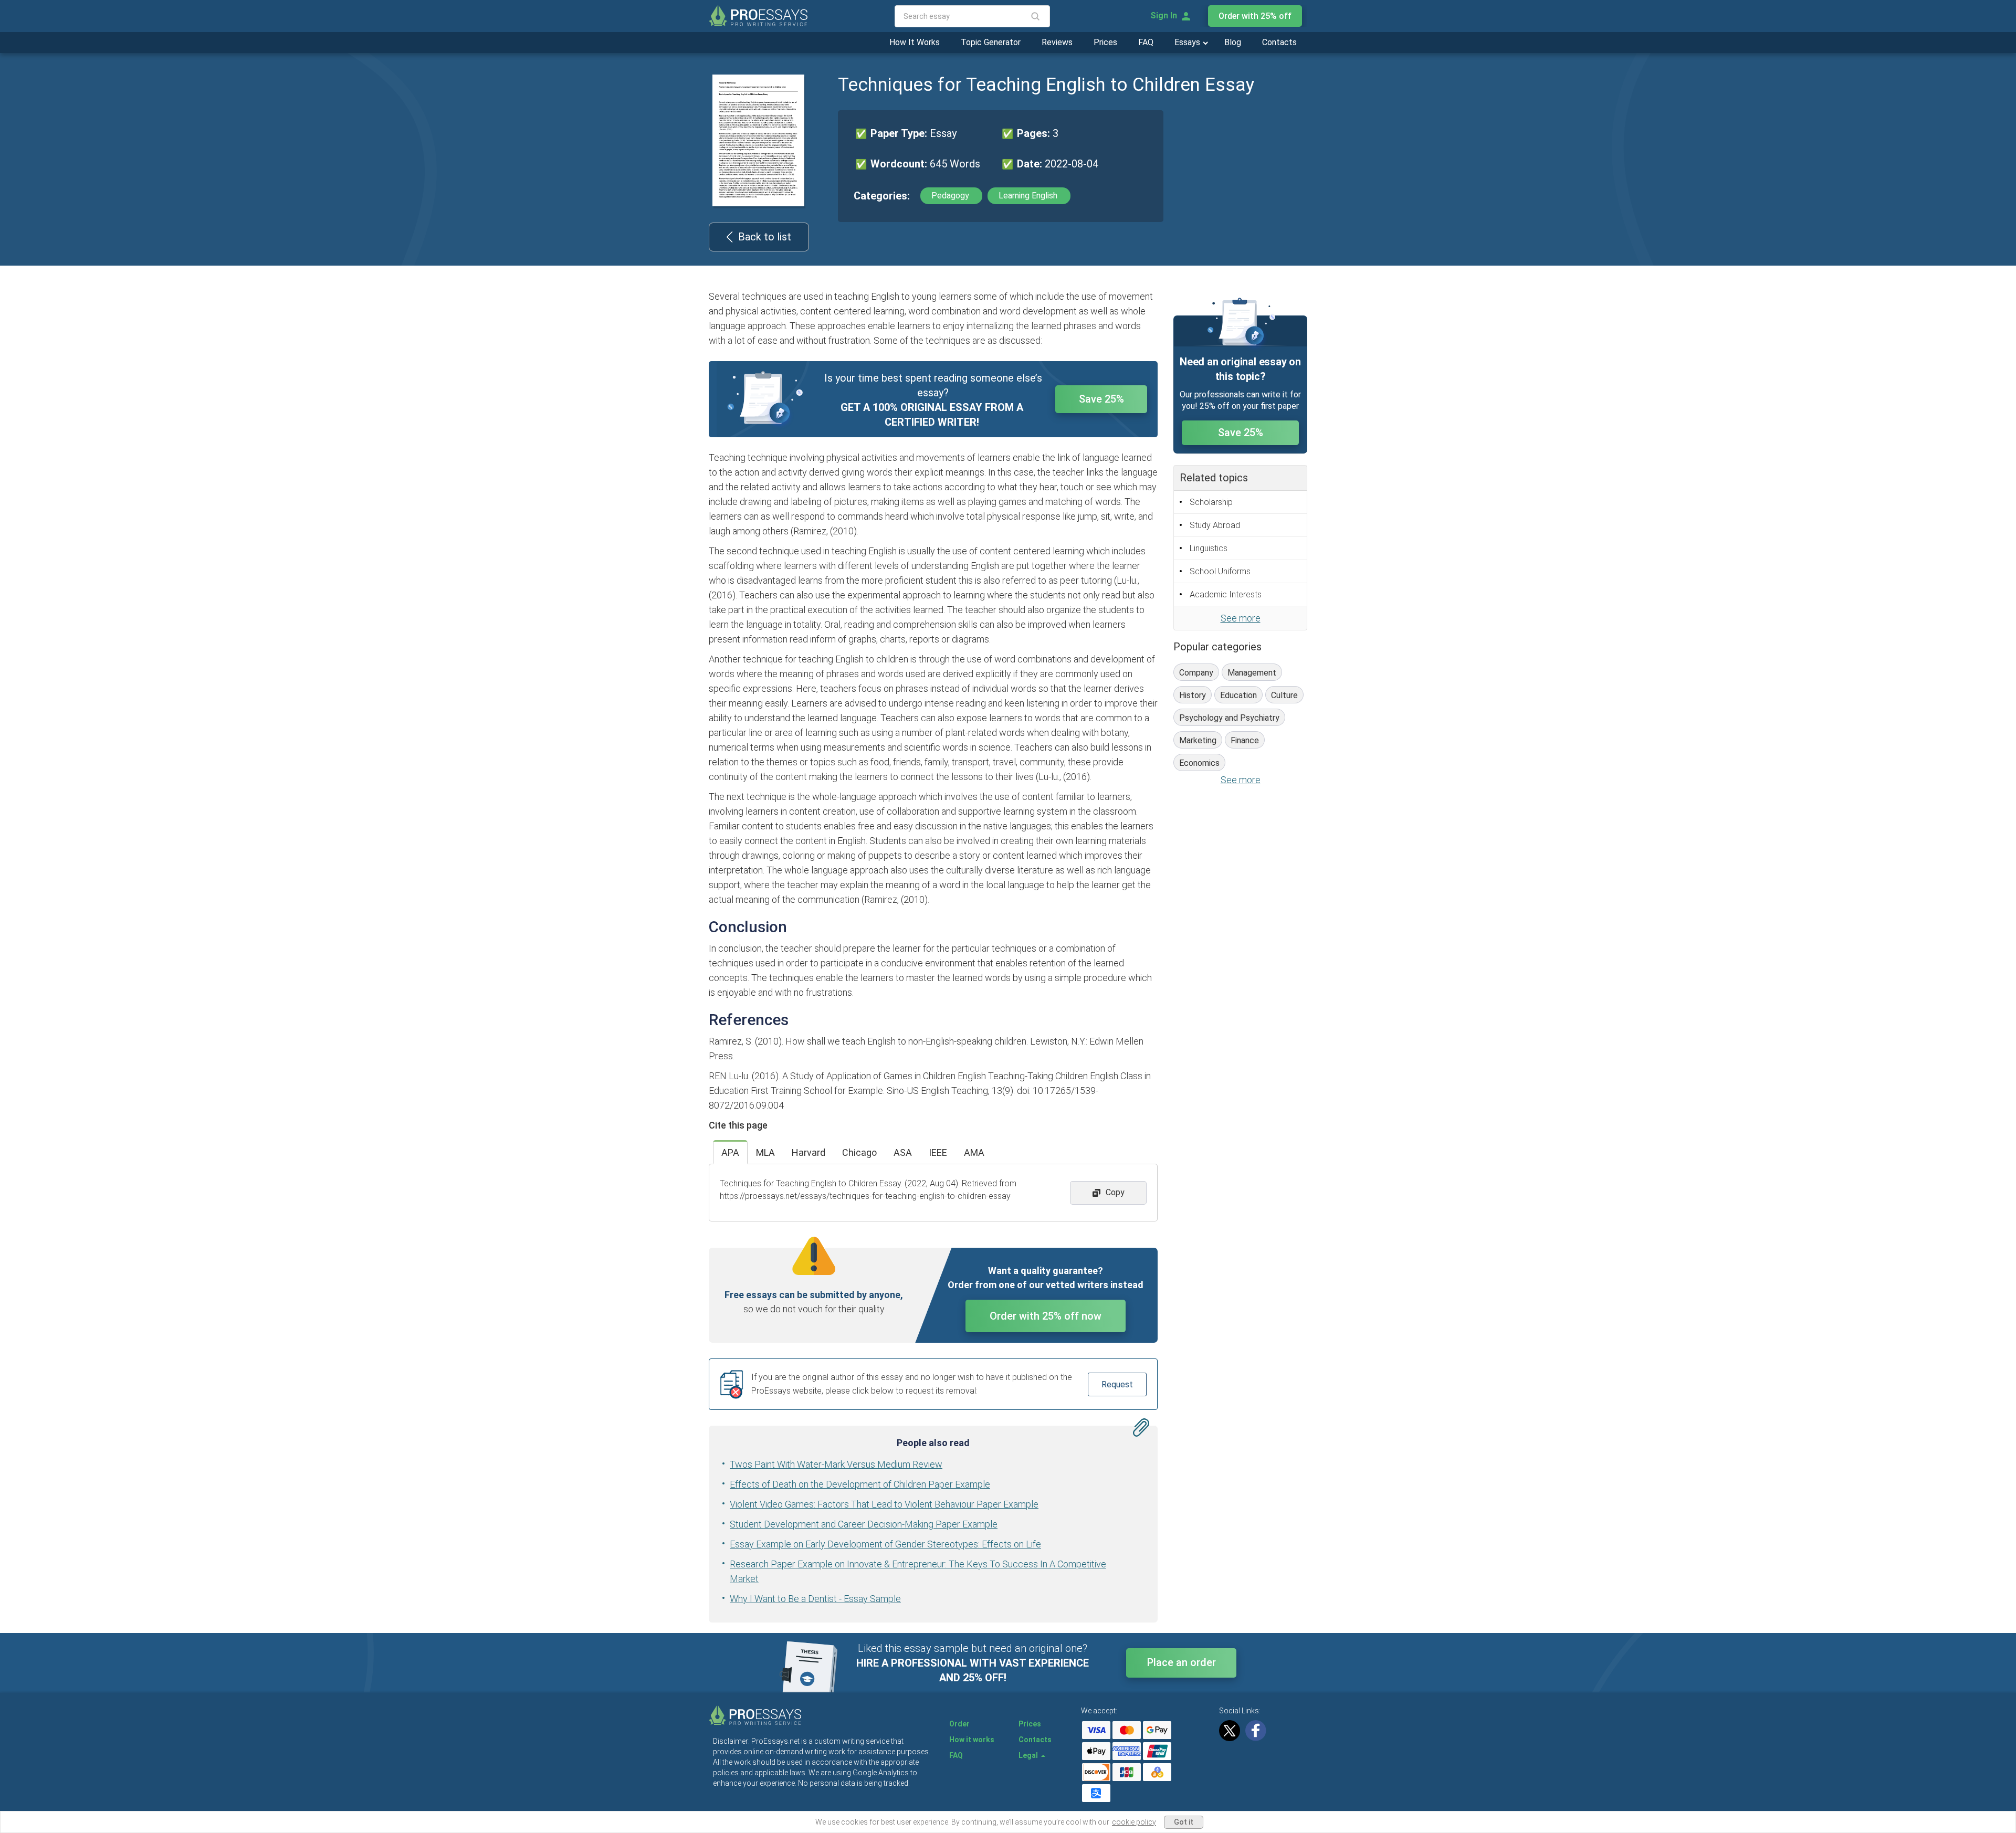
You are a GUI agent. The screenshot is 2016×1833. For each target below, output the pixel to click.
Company (1196, 673)
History (1193, 695)
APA (730, 1152)
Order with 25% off (1255, 16)
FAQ (1146, 42)
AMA (974, 1152)
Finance (1245, 740)
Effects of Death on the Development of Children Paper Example (860, 1484)
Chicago (859, 1152)
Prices (1105, 42)
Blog (1233, 42)
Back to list (765, 237)
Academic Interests (1226, 594)
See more (1241, 618)
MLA (765, 1152)
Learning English (1029, 196)
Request (1117, 1384)
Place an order (1182, 1662)
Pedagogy (951, 196)
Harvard (808, 1152)
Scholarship (1211, 502)
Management (1252, 673)
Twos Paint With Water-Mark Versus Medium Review (836, 1464)
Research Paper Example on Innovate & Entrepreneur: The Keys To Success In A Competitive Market (918, 1571)
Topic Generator (991, 42)
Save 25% (1101, 399)
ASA (903, 1152)
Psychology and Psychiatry (1229, 718)
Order (959, 1724)
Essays (1188, 42)
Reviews (1057, 42)
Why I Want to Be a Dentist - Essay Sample (815, 1599)
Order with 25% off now (1046, 1316)
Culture (1284, 695)
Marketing (1198, 740)
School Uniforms (1220, 571)
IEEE (938, 1152)
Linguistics (1209, 548)
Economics (1199, 763)
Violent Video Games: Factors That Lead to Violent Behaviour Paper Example (884, 1504)
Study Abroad (1215, 525)
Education (1238, 695)
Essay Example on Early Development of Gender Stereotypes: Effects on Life (885, 1544)
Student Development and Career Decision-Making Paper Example (864, 1524)
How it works (972, 1740)
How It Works (915, 42)
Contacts (1279, 42)
